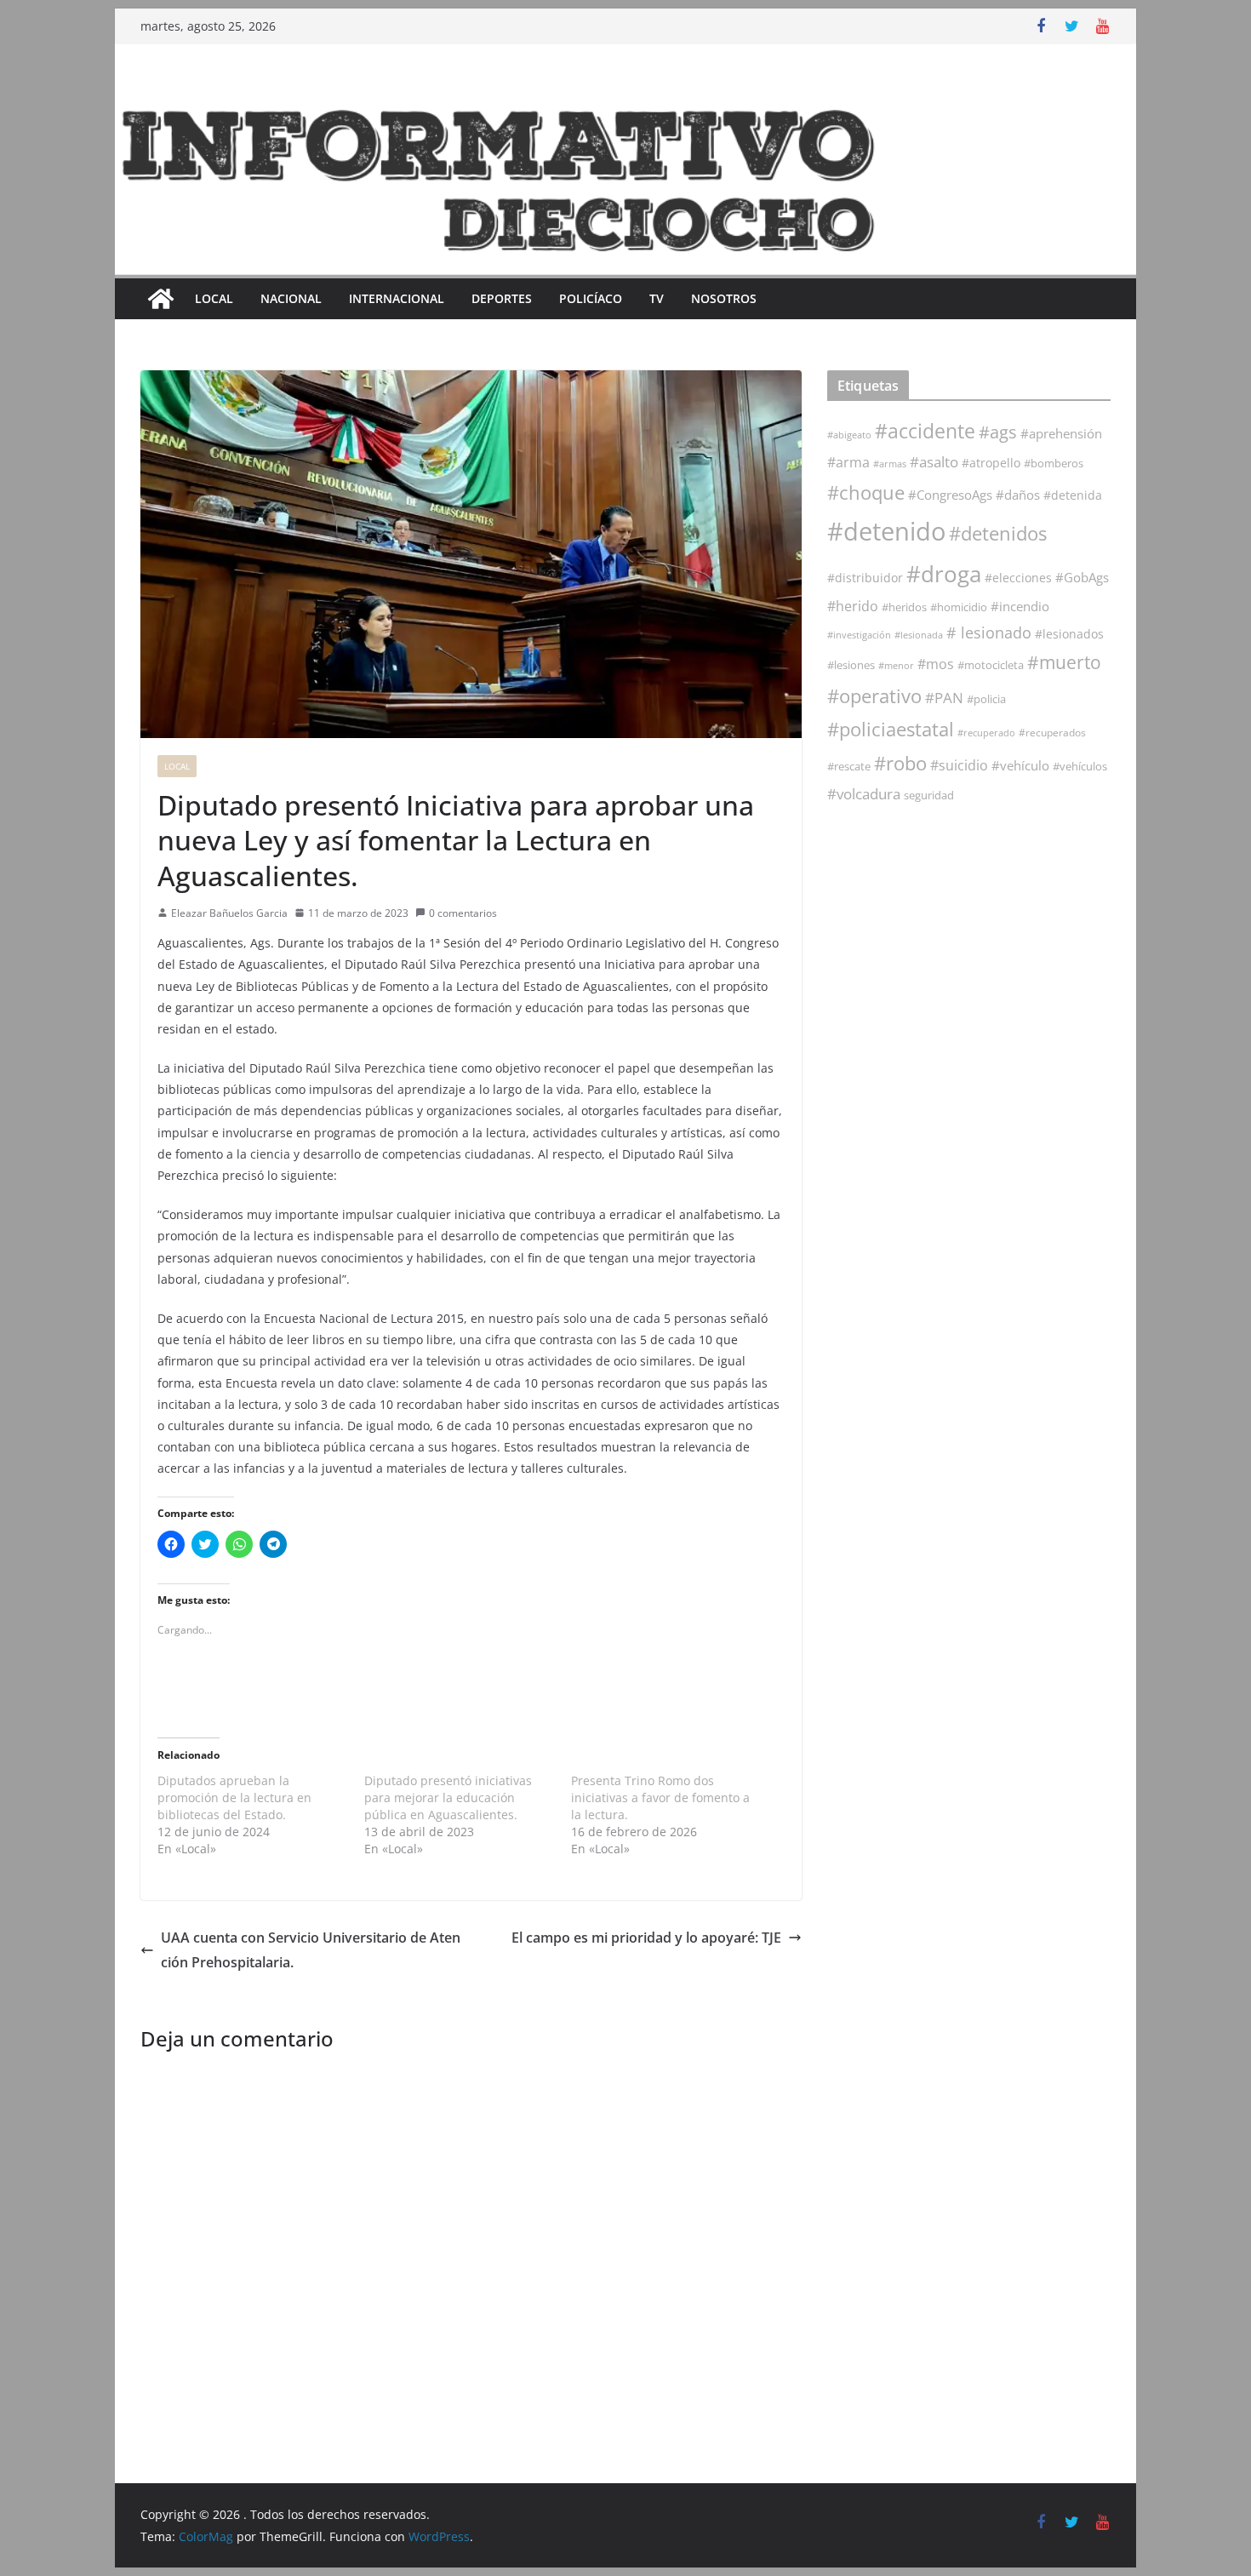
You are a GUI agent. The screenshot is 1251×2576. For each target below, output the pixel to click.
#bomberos (1054, 463)
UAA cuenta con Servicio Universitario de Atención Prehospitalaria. (311, 1950)
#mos (936, 664)
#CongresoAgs (950, 495)
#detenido (886, 531)
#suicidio (959, 765)
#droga (944, 574)
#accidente (925, 431)
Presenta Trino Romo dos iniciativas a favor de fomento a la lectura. (660, 1797)
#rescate (849, 766)
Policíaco (591, 298)
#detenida (1073, 495)
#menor (896, 665)
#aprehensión (1061, 433)
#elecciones (1018, 578)
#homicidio (959, 607)
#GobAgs (1082, 577)
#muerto (1064, 662)
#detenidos (998, 533)
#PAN (944, 698)
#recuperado (986, 733)
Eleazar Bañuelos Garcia (229, 913)
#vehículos (1080, 767)
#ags (998, 432)
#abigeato (849, 435)
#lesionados (1069, 634)
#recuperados (1052, 733)
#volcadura (864, 794)
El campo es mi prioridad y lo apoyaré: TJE (646, 1938)
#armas (890, 464)
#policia (986, 699)
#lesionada (919, 635)
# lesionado (989, 633)
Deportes (502, 298)
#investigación (859, 635)
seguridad (929, 795)
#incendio (1020, 606)
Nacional (291, 298)
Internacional (397, 298)
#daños (1018, 495)
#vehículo (1020, 765)
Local (214, 298)
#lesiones (851, 665)
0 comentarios (463, 913)
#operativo (874, 696)
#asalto (934, 462)
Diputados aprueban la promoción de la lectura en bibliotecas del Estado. (234, 1797)
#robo (900, 763)
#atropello (991, 463)
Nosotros (724, 298)
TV (657, 298)
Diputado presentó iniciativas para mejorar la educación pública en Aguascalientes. (448, 1797)
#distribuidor (865, 578)
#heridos (904, 607)
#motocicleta (991, 665)
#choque (866, 492)
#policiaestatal (891, 729)
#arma (848, 462)
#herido (853, 606)
